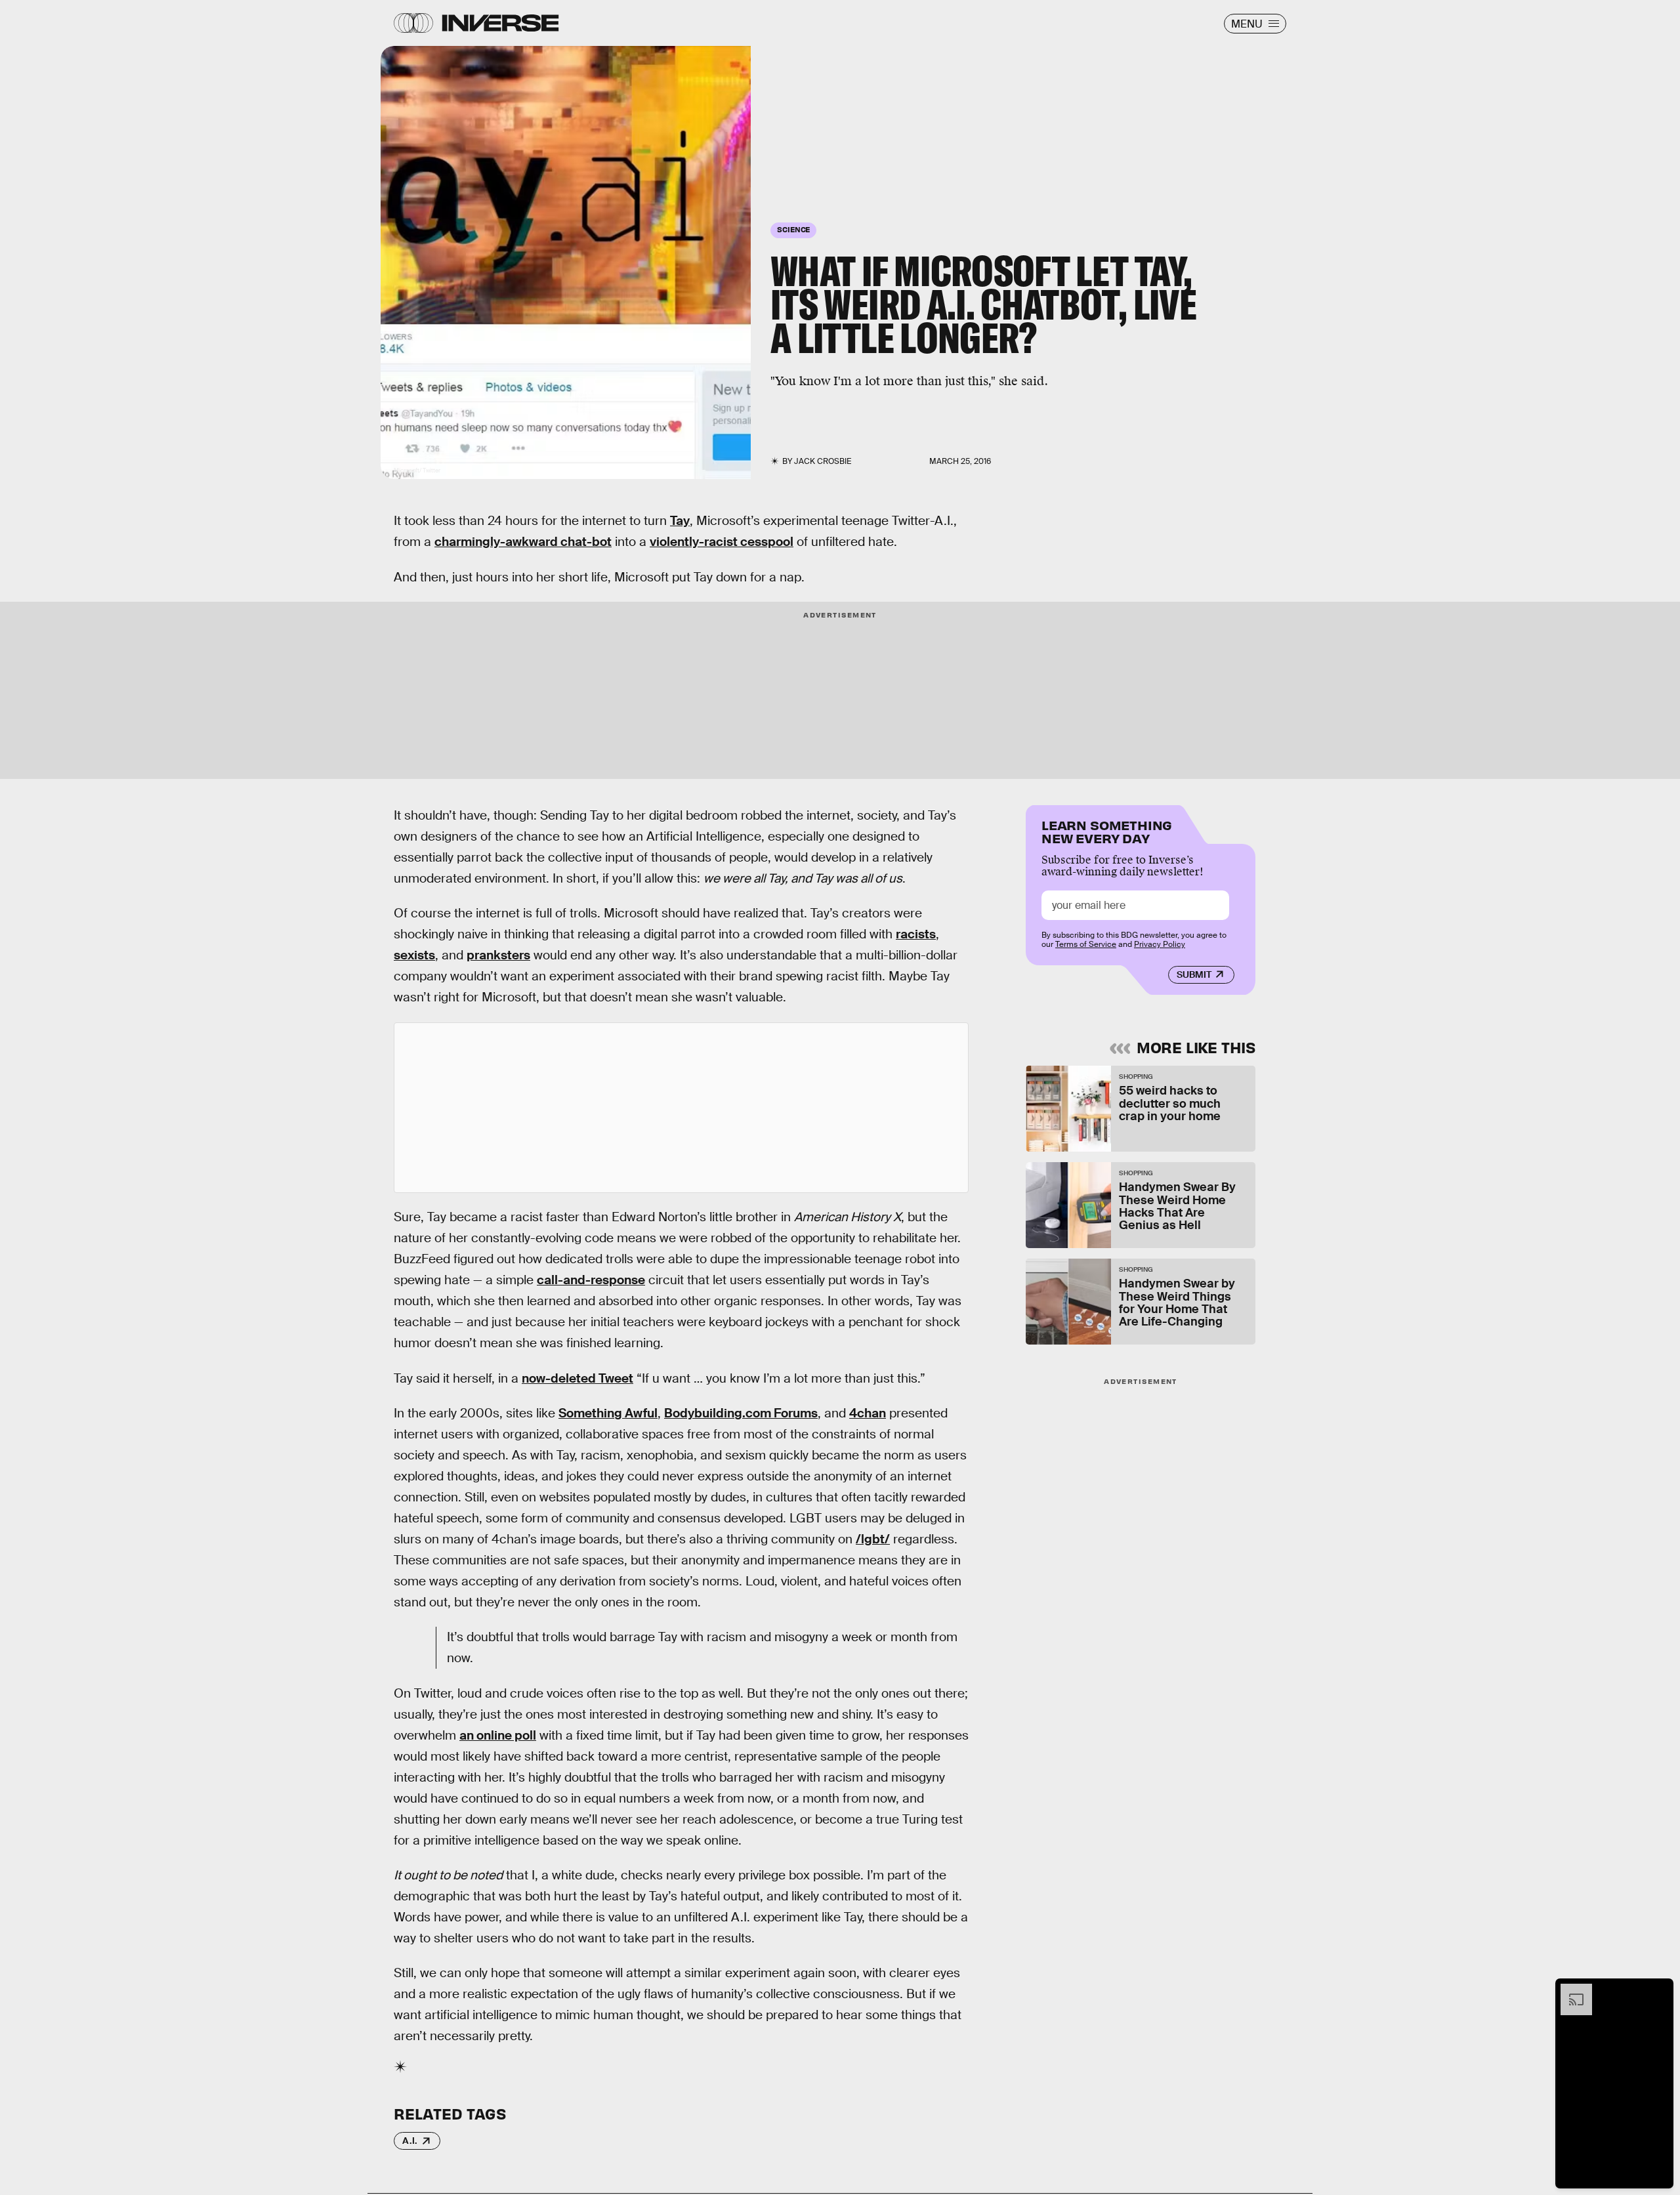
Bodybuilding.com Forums (741, 1413)
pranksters (498, 955)
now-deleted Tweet (577, 1378)
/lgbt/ (873, 1539)
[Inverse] (500, 23)
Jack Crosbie (823, 461)
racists (916, 934)
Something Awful (608, 1413)
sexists (414, 955)
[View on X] (681, 1108)
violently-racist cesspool (722, 542)
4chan (868, 1413)
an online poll (498, 1735)
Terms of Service (1086, 944)
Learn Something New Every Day (1107, 830)
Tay (680, 521)
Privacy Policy (1160, 944)
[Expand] (1570, 1990)
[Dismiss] (1659, 1990)
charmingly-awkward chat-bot (523, 542)
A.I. (410, 2141)
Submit (1194, 974)
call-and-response (591, 1280)
